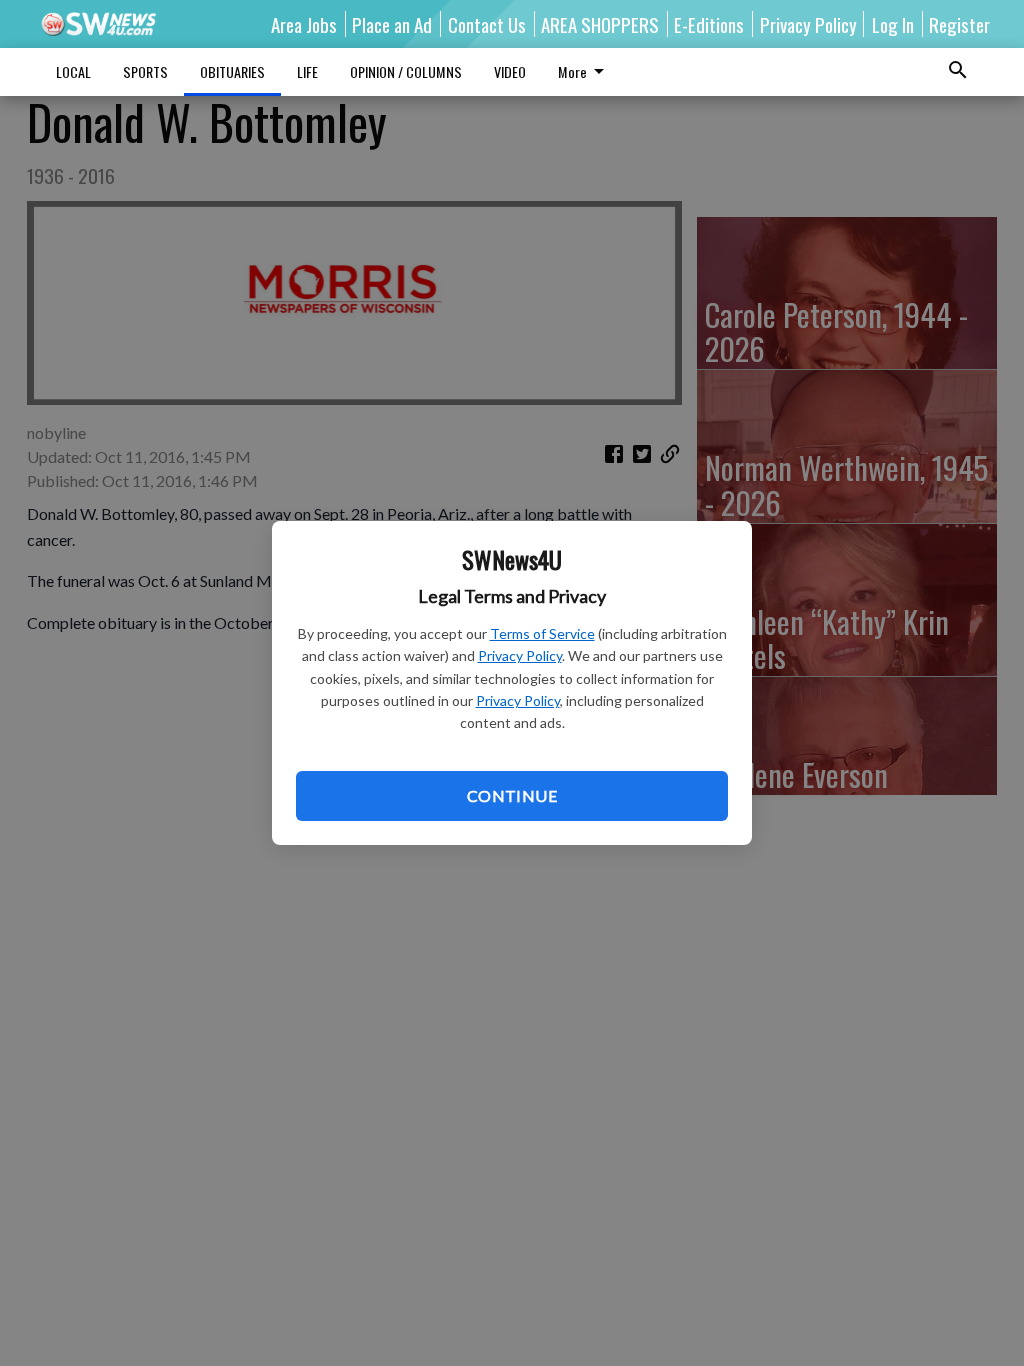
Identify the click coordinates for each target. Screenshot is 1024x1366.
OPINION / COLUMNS (406, 71)
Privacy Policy (520, 655)
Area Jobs (304, 24)
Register (959, 24)
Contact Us (487, 24)
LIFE (307, 71)
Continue (512, 795)
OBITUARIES (232, 71)
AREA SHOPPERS (600, 24)
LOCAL (73, 71)
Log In (893, 24)
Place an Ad (392, 24)
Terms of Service (542, 633)
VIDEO (510, 71)
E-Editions (709, 24)
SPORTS (145, 71)
